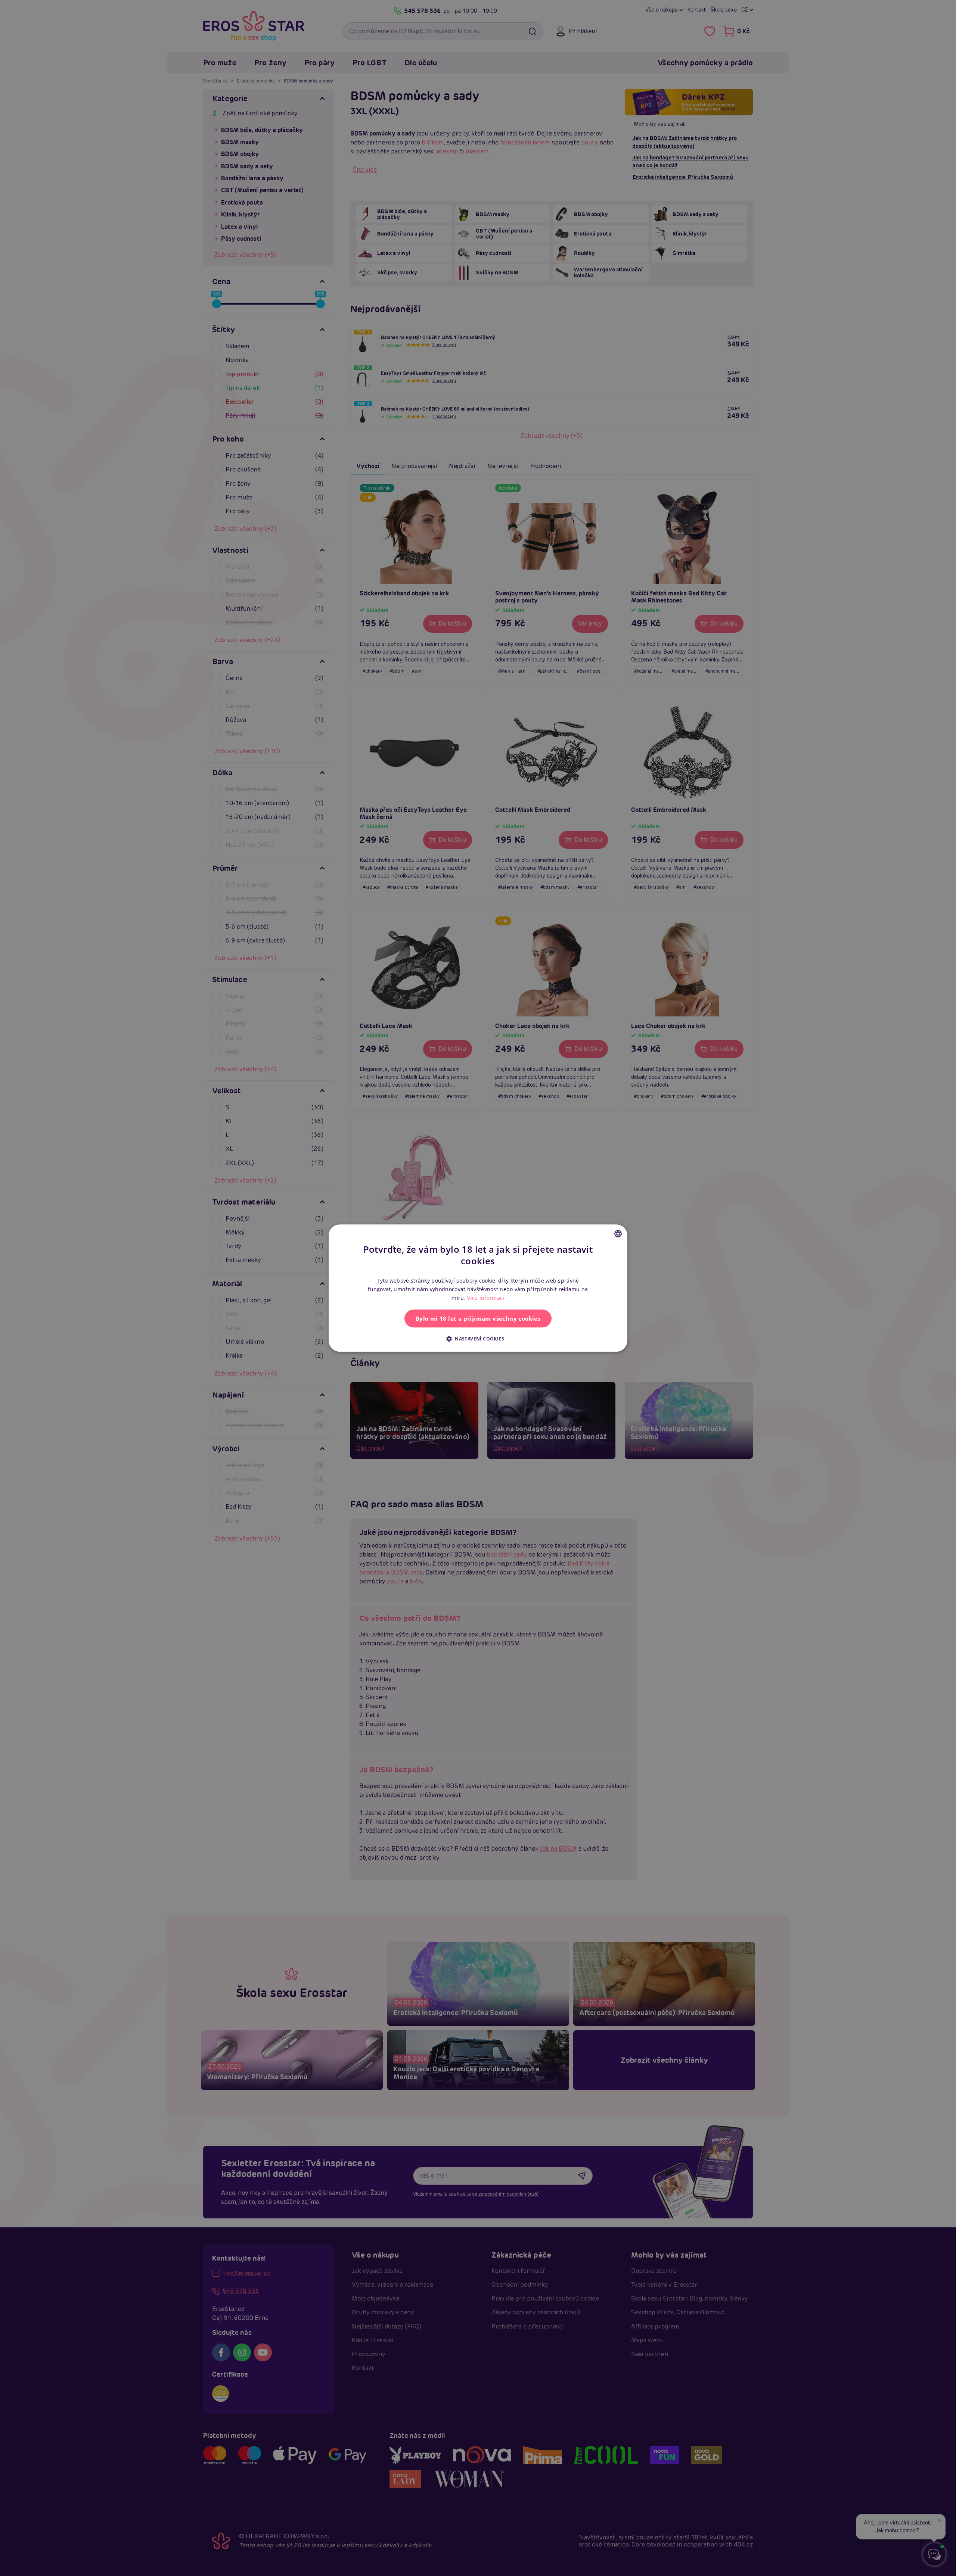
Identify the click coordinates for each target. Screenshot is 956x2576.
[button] (478, 1339)
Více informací (486, 1298)
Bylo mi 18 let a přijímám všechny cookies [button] (478, 1318)
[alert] (478, 1288)
